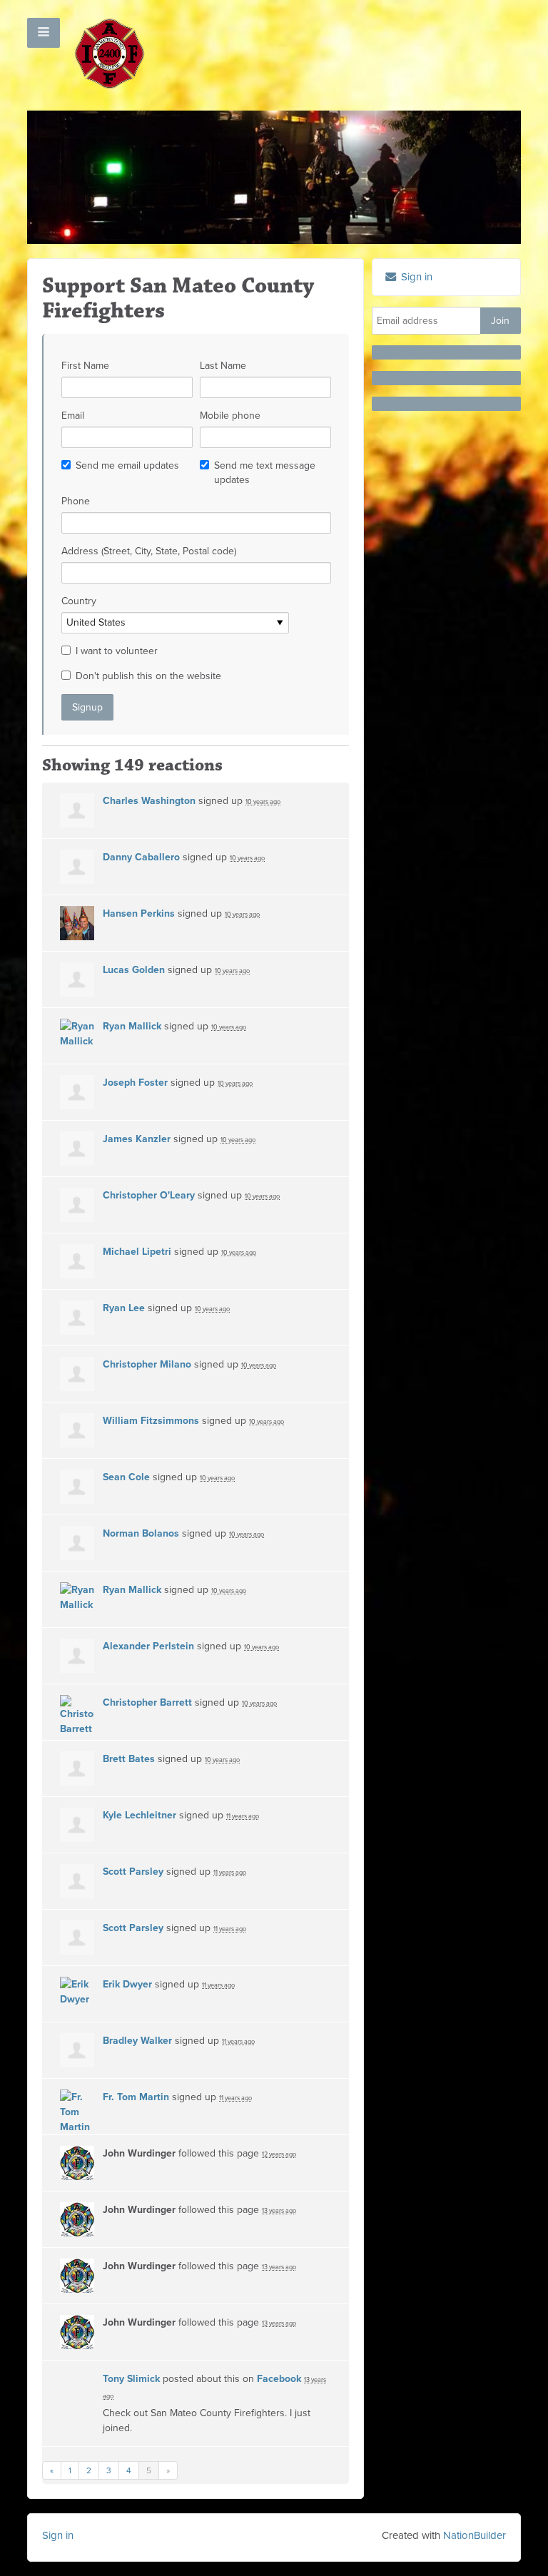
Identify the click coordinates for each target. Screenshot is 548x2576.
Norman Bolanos (141, 1533)
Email (73, 416)
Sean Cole (126, 1477)
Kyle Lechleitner (139, 1815)
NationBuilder (475, 2535)
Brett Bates (129, 1759)
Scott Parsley (133, 1872)
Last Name (223, 366)
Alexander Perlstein (148, 1646)
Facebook (279, 2379)
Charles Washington (149, 801)
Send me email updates (127, 465)
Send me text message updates (265, 473)
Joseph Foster (135, 1083)
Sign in (58, 2535)
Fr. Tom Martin (136, 2097)
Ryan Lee (124, 1308)
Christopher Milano (147, 1364)
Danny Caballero (141, 857)
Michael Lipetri (137, 1252)
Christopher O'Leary (149, 1195)
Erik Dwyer (127, 1984)
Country (79, 601)
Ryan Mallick (132, 1026)
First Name (85, 366)
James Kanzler (137, 1139)
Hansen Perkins (139, 913)
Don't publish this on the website (148, 676)
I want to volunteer (117, 651)
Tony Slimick (131, 2379)
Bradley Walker (137, 2041)
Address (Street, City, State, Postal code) (149, 551)
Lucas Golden (134, 970)
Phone (76, 501)
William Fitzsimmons (151, 1421)
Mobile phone (230, 416)
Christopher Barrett (147, 1702)
